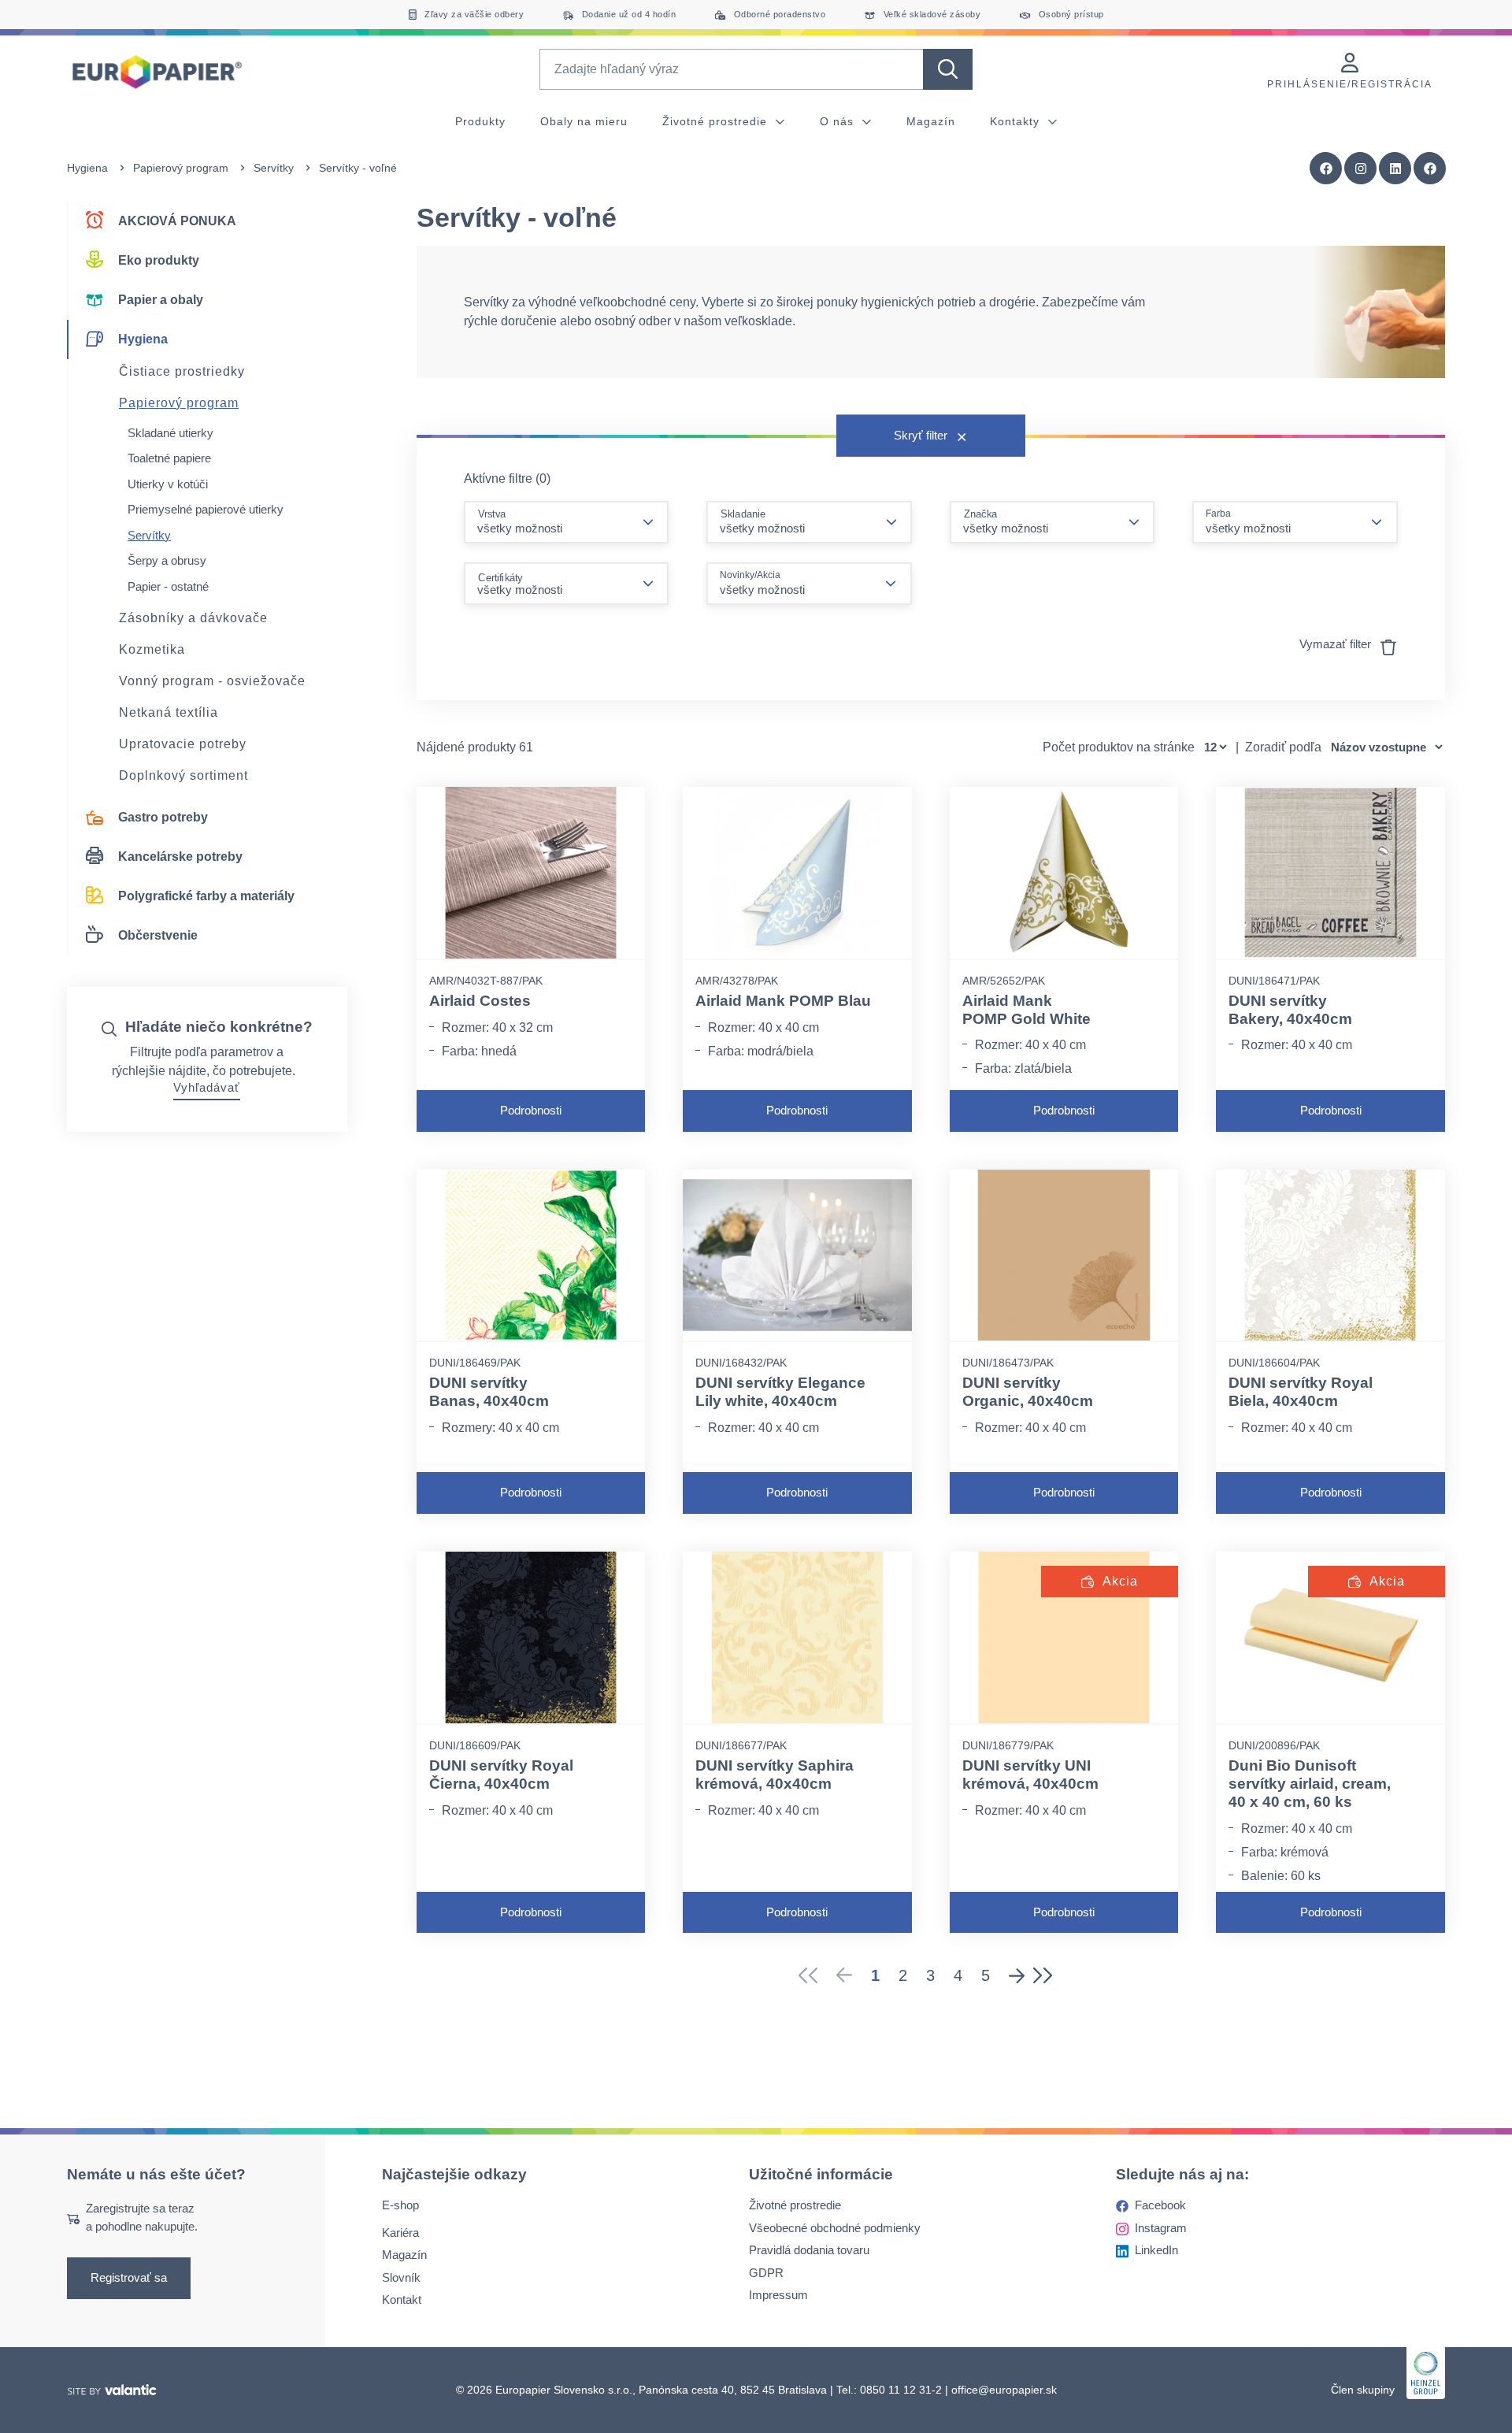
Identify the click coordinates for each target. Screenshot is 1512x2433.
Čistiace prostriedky (182, 371)
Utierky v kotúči (168, 484)
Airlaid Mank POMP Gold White (1027, 1010)
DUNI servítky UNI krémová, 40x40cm (1030, 1775)
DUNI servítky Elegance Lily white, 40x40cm (780, 1392)
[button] (1430, 169)
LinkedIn (1156, 2251)
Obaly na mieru (584, 121)
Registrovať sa (129, 2278)
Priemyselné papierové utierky (206, 509)
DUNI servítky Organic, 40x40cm (1028, 1392)
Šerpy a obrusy (167, 560)
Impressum (778, 2296)
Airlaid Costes (480, 1001)
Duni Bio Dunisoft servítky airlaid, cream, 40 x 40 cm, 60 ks (1310, 1784)
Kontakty (1017, 121)
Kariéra (400, 2233)
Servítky (274, 168)
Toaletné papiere (169, 458)
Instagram (1161, 2228)
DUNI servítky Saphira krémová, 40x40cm (775, 1775)
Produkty (480, 121)
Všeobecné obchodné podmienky (835, 2228)
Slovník (401, 2277)
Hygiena (87, 168)
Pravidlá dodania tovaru (809, 2251)
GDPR (766, 2273)
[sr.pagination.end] (1048, 1975)
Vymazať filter (1337, 644)
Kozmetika (152, 649)
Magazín (931, 121)
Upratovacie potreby (183, 744)
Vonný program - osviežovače (212, 681)
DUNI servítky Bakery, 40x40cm (1290, 1010)
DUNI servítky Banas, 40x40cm (489, 1392)
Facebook (1160, 2206)
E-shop (400, 2206)
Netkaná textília (169, 712)
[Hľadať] (948, 69)
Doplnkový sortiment (183, 775)
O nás (839, 121)
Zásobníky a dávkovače (193, 618)
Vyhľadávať (207, 1087)
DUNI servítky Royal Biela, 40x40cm (1301, 1392)
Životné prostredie (717, 121)
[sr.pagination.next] (1017, 1975)
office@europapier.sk (1004, 2390)
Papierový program (181, 168)
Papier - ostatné (168, 586)
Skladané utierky (170, 433)
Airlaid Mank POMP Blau (783, 1001)
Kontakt (402, 2300)
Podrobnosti (531, 1110)
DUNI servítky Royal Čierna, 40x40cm (501, 1775)
